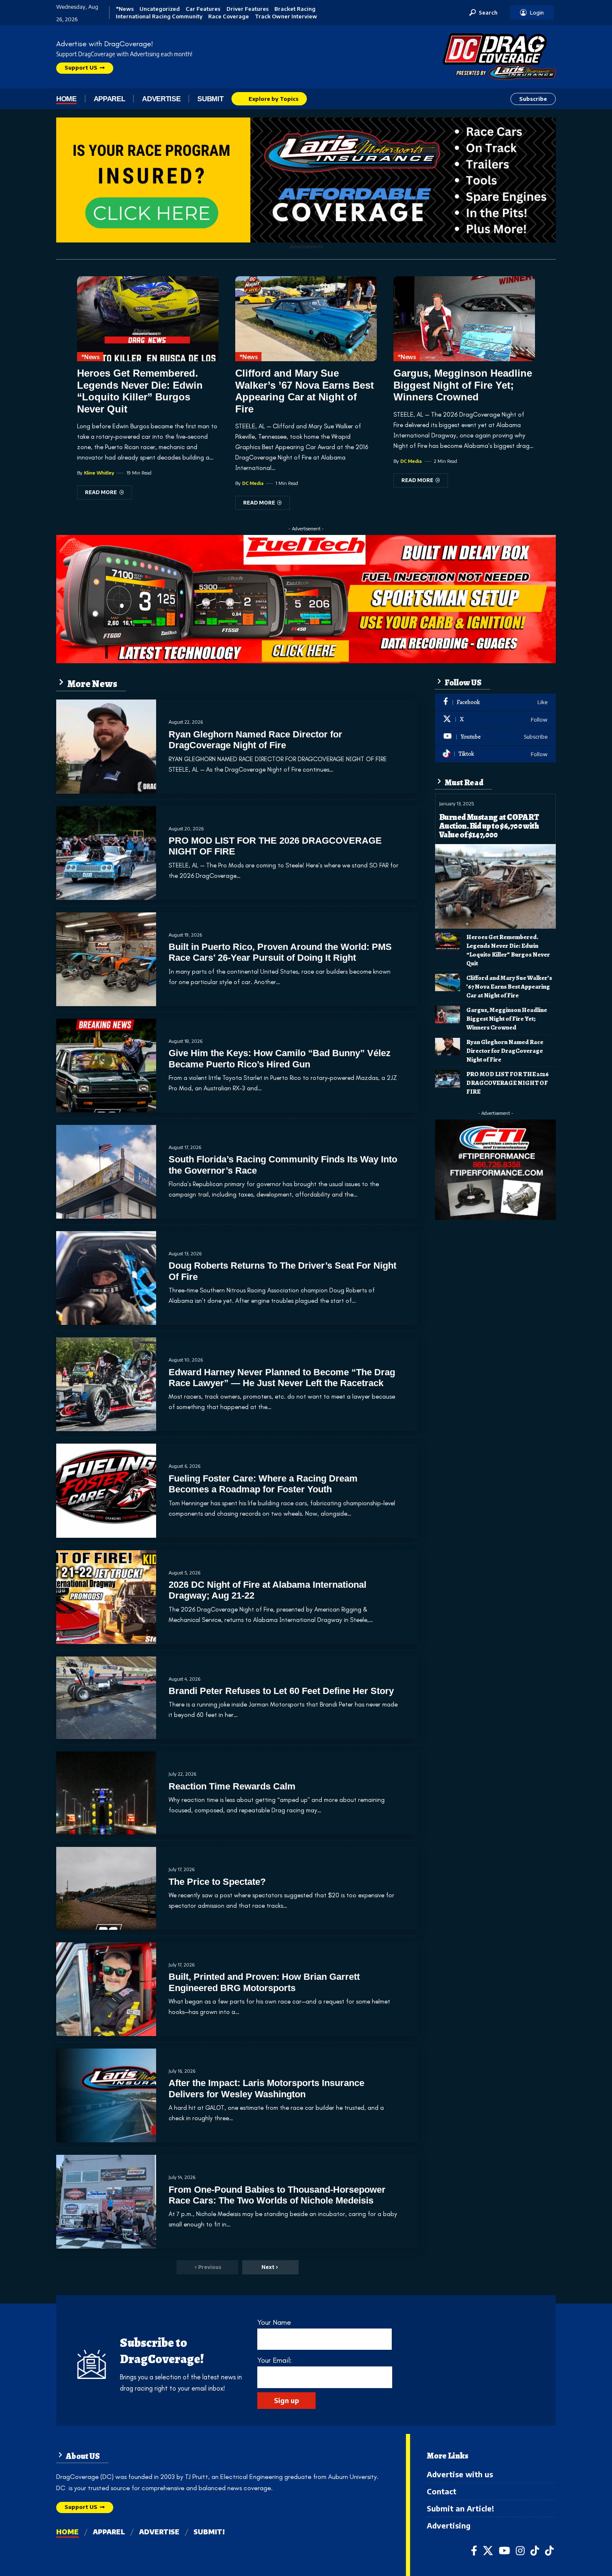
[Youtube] (495, 737)
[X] (495, 720)
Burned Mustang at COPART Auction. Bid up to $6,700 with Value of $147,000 (489, 826)
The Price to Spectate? (217, 1882)
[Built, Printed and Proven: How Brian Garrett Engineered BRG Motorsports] (106, 1989)
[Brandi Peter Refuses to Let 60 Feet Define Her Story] (106, 1698)
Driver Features (248, 9)
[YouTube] (504, 2551)
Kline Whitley (99, 473)
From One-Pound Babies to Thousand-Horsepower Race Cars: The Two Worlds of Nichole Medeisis (277, 2195)
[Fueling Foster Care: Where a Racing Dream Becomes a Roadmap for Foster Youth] (106, 1490)
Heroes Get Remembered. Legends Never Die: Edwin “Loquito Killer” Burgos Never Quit (140, 391)
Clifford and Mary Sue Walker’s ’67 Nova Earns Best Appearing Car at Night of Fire (305, 391)
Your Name (274, 2322)
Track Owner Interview (286, 16)
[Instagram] (520, 2551)
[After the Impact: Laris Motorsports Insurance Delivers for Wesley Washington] (106, 2095)
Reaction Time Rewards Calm (232, 1786)
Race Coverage (229, 16)
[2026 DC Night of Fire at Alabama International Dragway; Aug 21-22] (106, 1597)
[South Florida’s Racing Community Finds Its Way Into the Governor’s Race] (106, 1172)
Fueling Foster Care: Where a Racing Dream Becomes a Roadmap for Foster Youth (263, 1484)
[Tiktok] (495, 754)
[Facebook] (495, 702)
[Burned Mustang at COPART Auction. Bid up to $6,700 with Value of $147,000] (495, 886)
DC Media (253, 483)
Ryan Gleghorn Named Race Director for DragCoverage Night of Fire (255, 740)
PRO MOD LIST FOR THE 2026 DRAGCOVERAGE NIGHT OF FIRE (508, 1083)
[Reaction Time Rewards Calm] (106, 1793)
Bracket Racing (295, 9)
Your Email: (274, 2360)
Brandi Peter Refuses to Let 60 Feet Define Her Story (281, 1691)
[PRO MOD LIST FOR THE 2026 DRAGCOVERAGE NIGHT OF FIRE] (106, 853)
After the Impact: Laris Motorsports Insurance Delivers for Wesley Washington (266, 2088)
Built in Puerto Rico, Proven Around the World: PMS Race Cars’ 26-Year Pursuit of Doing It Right (280, 952)
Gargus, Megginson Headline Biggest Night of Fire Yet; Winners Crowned (463, 385)
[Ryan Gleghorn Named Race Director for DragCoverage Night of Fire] (106, 746)
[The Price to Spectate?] (106, 1888)
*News (125, 9)
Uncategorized (160, 9)
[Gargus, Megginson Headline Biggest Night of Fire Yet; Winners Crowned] (464, 319)
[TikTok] (535, 2551)
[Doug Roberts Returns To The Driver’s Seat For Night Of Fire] (106, 1278)
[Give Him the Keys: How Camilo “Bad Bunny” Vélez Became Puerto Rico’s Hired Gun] (106, 1066)
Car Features (203, 9)
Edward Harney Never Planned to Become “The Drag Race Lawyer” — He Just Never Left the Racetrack (282, 1378)
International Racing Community (159, 16)
